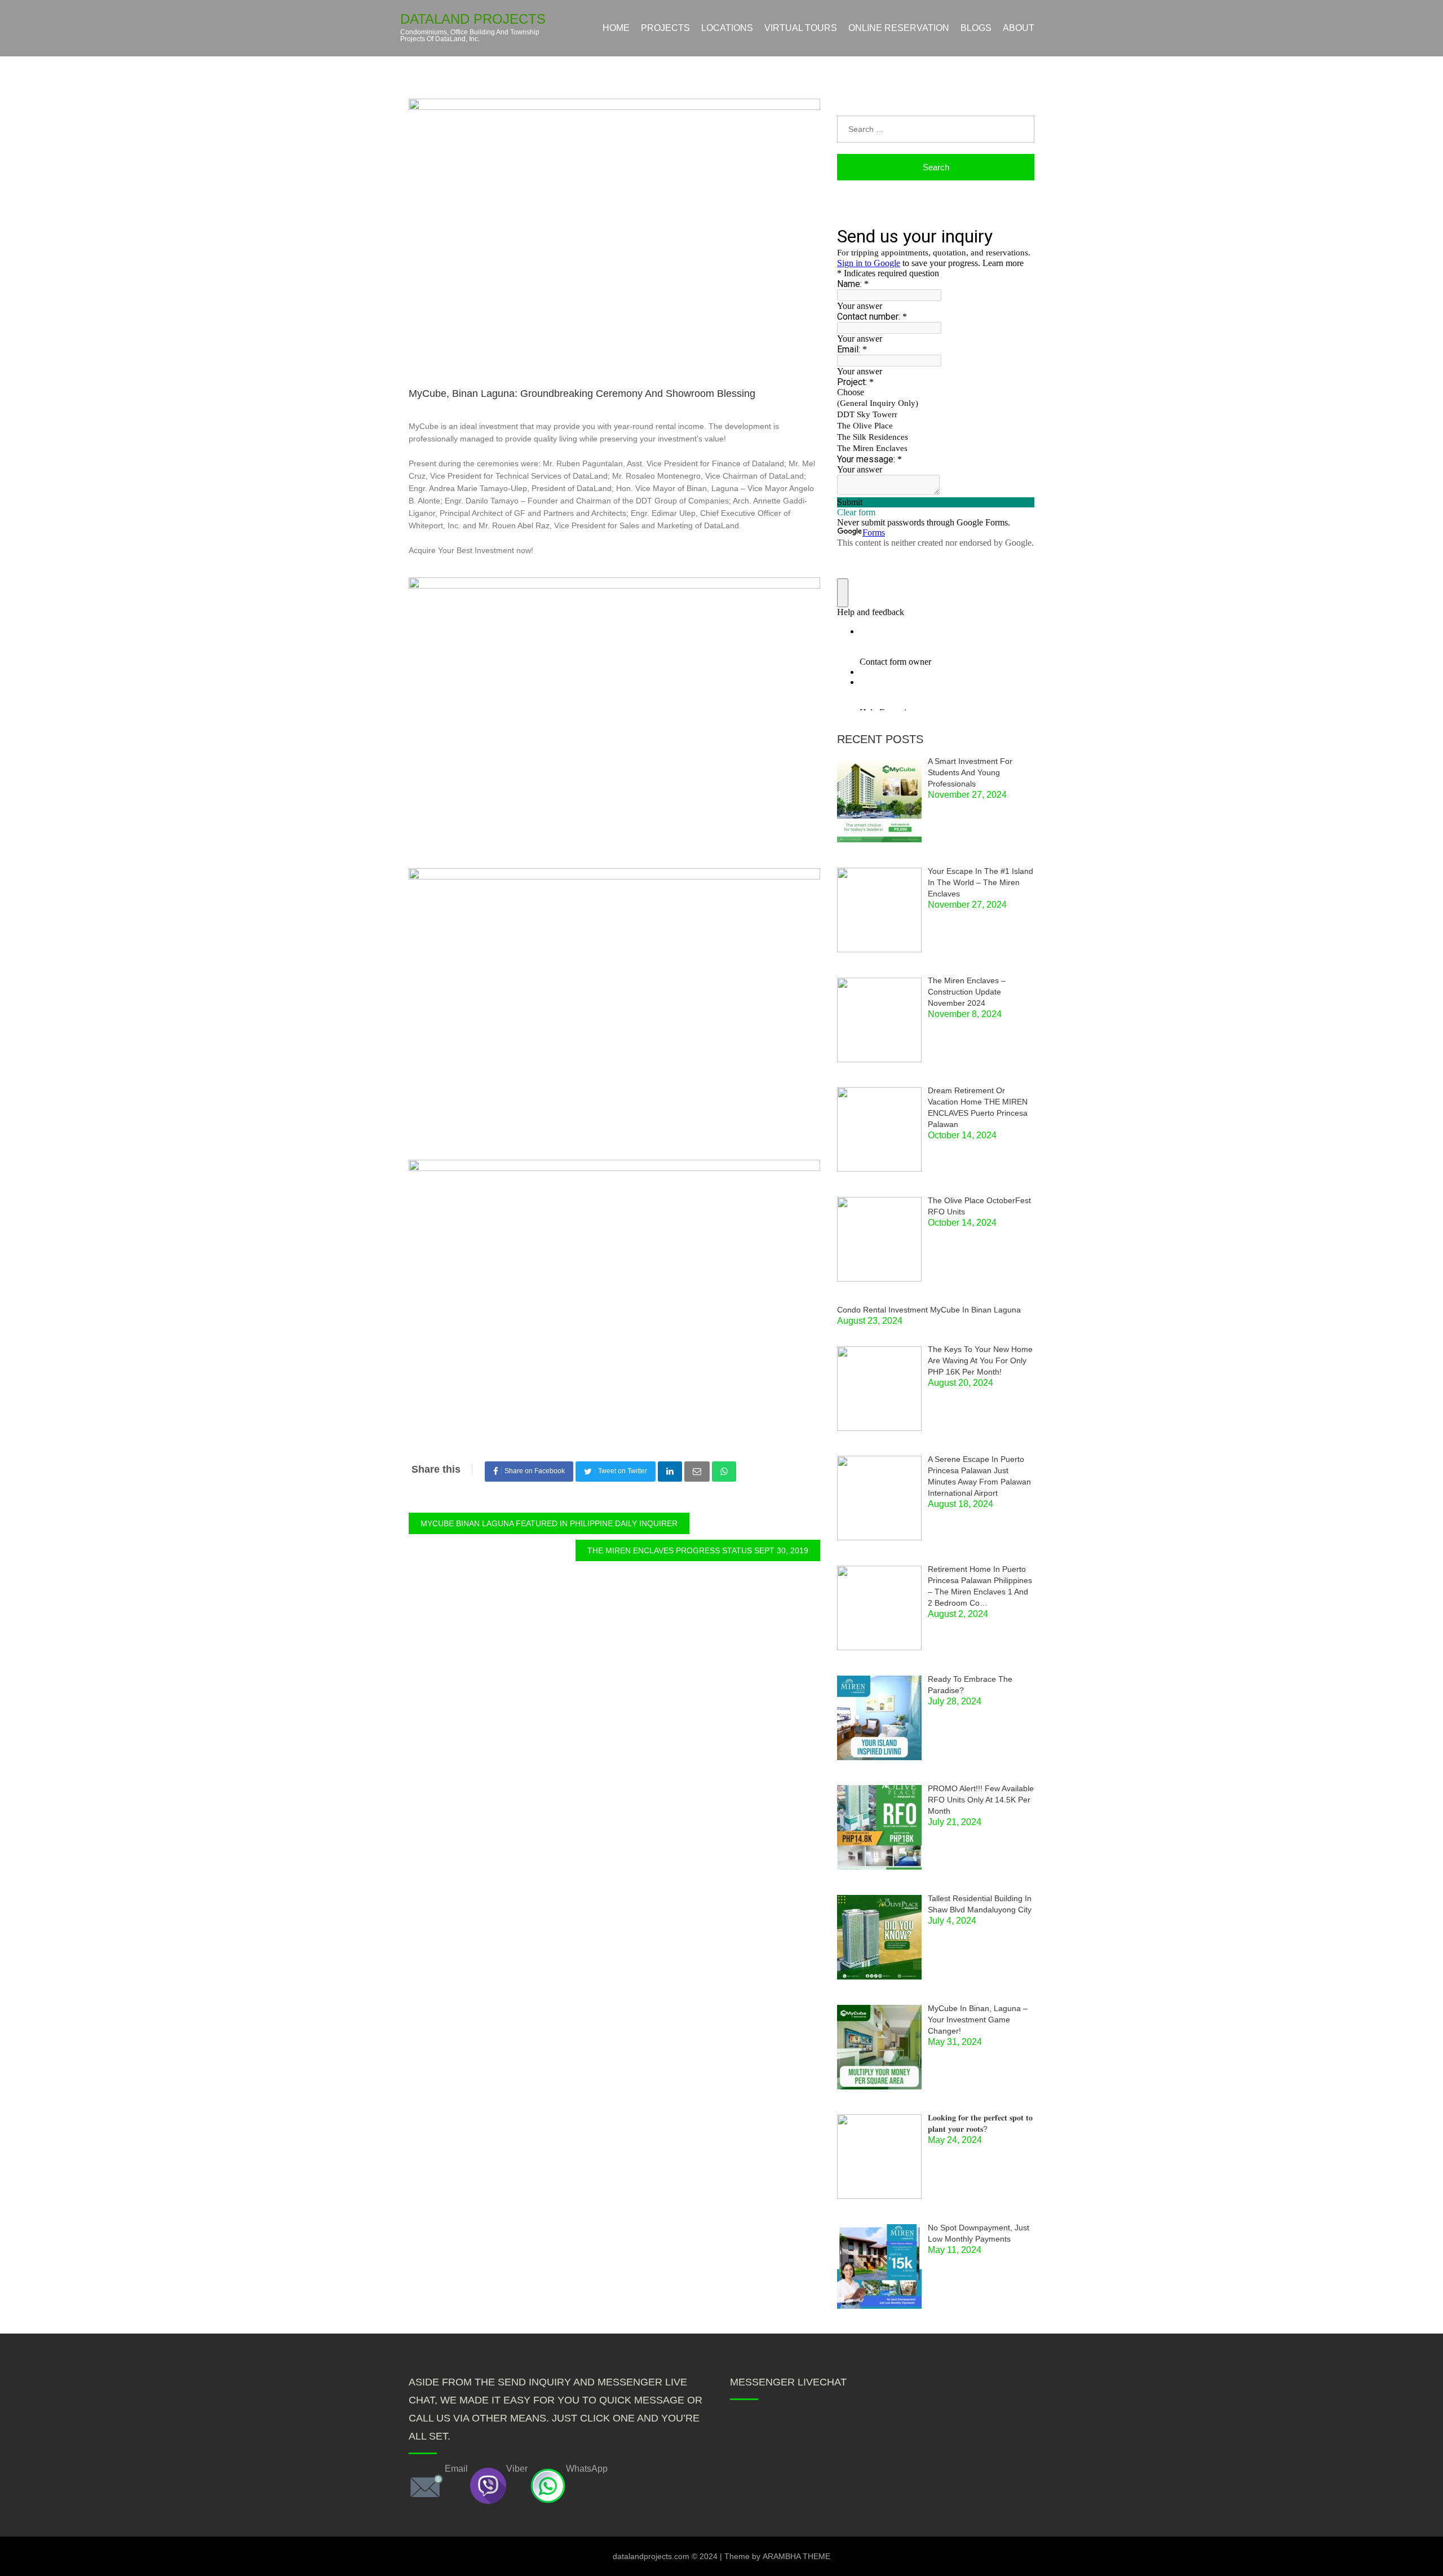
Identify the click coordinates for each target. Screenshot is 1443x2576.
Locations (727, 28)
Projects (665, 28)
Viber (517, 2469)
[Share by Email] (697, 1472)
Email (456, 2469)
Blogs (976, 28)
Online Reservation (899, 28)
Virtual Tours (801, 28)
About (1019, 28)
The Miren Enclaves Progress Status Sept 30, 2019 (698, 1550)
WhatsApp (587, 2469)
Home (616, 28)
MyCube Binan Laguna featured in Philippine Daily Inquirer (549, 1523)
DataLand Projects (473, 19)
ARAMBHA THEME (796, 2556)
